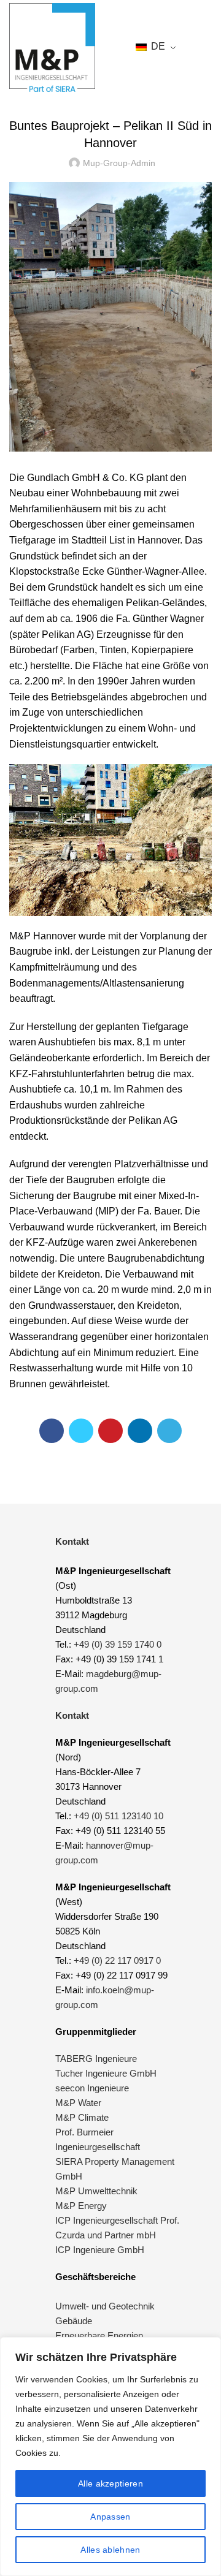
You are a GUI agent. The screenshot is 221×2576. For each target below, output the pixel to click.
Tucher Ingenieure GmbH (106, 2073)
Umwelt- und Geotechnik (105, 2306)
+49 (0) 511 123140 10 (118, 1816)
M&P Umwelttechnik (98, 2191)
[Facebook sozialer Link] (52, 1431)
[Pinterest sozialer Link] (110, 1431)
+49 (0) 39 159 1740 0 (118, 1644)
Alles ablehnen (110, 2550)
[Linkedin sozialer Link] (140, 1431)
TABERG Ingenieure (96, 2059)
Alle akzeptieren (110, 2483)
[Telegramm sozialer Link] (169, 1431)
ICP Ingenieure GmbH (100, 2250)
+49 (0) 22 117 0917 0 (117, 1960)
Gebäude (74, 2321)
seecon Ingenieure (92, 2088)
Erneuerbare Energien (99, 2335)
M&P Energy (82, 2206)
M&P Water (78, 2103)
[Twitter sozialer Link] (81, 1431)
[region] (110, 2457)
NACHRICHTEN (110, 95)
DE (157, 46)
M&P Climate (82, 2117)
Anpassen (110, 2517)
